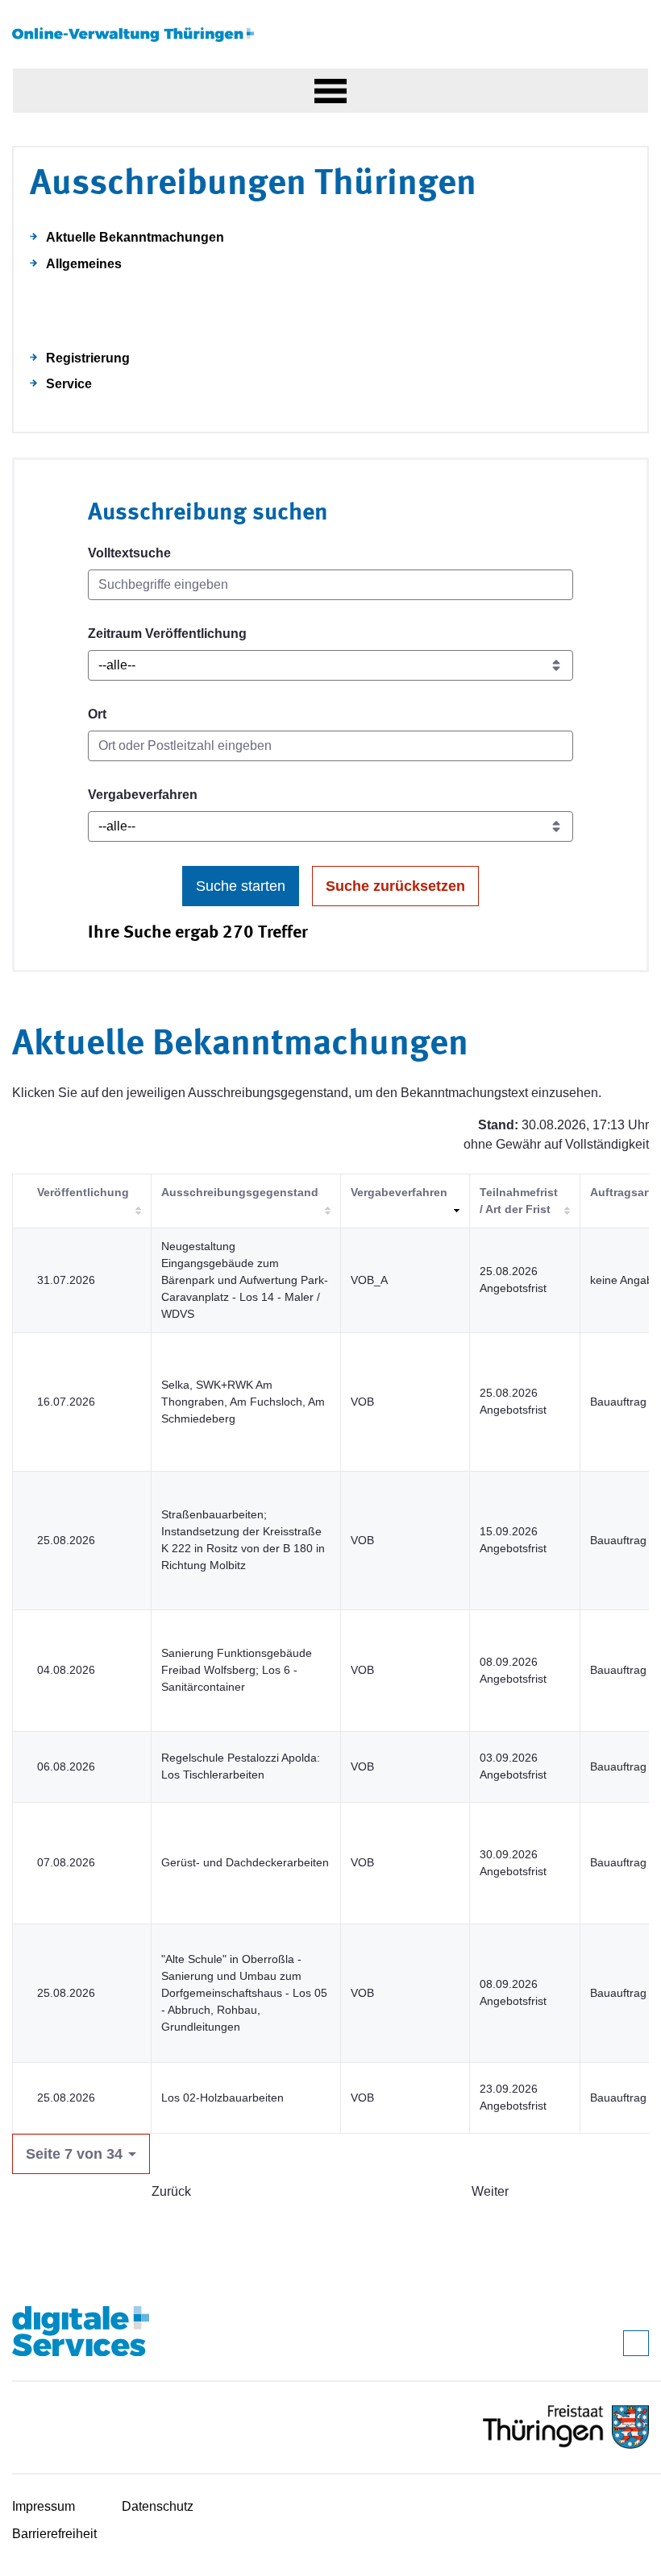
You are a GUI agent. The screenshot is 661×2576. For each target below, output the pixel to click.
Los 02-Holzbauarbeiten (222, 2098)
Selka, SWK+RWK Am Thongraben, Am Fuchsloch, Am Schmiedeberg (243, 1402)
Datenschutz (158, 2506)
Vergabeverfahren (143, 795)
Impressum (44, 2506)
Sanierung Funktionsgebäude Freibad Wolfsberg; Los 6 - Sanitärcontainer (237, 1670)
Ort (97, 714)
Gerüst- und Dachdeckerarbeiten (245, 1862)
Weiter (490, 2191)
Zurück (171, 2191)
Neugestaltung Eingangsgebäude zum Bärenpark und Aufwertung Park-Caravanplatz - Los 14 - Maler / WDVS (245, 1280)
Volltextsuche (129, 553)
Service (69, 384)
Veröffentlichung (83, 1192)
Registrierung (88, 358)
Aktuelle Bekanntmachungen (135, 237)
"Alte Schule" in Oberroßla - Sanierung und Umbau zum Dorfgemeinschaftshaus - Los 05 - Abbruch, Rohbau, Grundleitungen (244, 1993)
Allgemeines (84, 264)
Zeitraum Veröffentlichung (167, 634)
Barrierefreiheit (54, 2534)
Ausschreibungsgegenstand (240, 1192)
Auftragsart (621, 1192)
